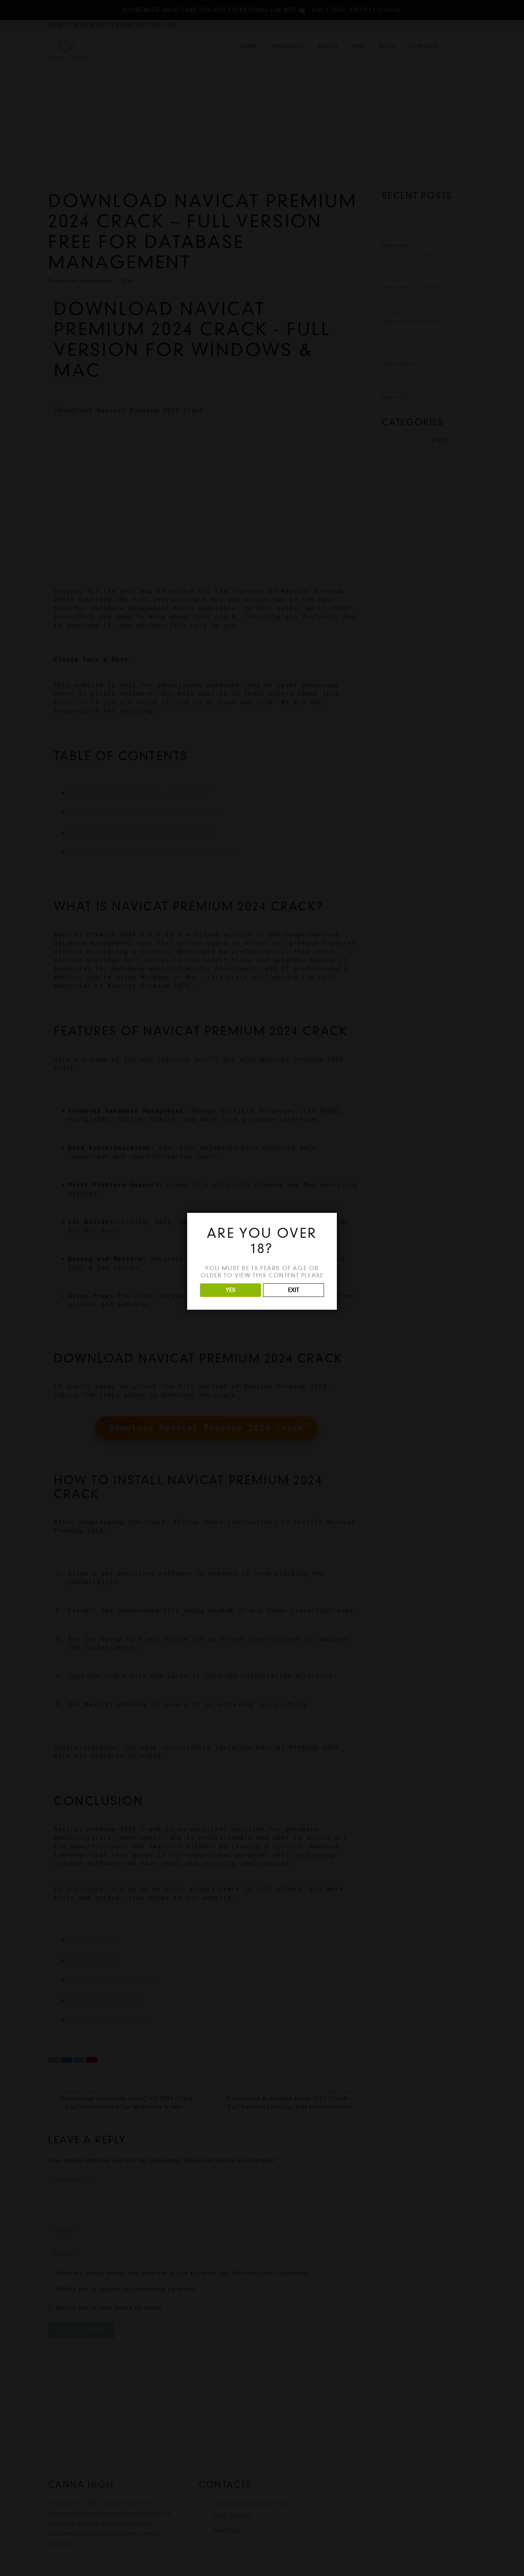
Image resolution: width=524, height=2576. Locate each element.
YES (230, 1290)
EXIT (294, 1290)
